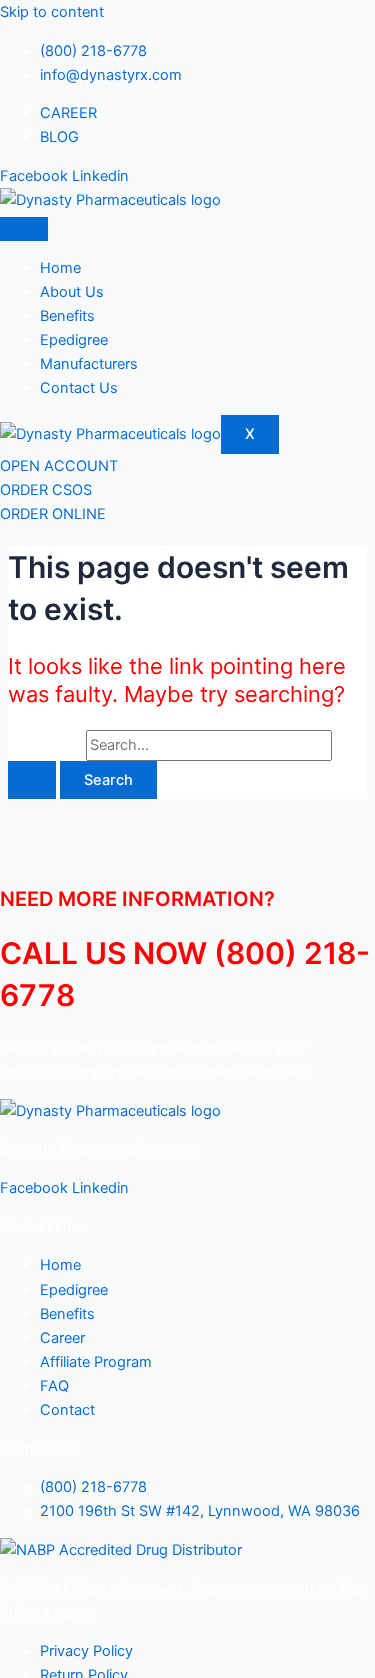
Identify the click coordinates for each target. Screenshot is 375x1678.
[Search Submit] (32, 780)
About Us (72, 292)
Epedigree (74, 340)
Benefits (67, 316)
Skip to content (52, 12)
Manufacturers (89, 364)
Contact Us (79, 388)
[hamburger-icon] (24, 229)
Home (60, 268)
